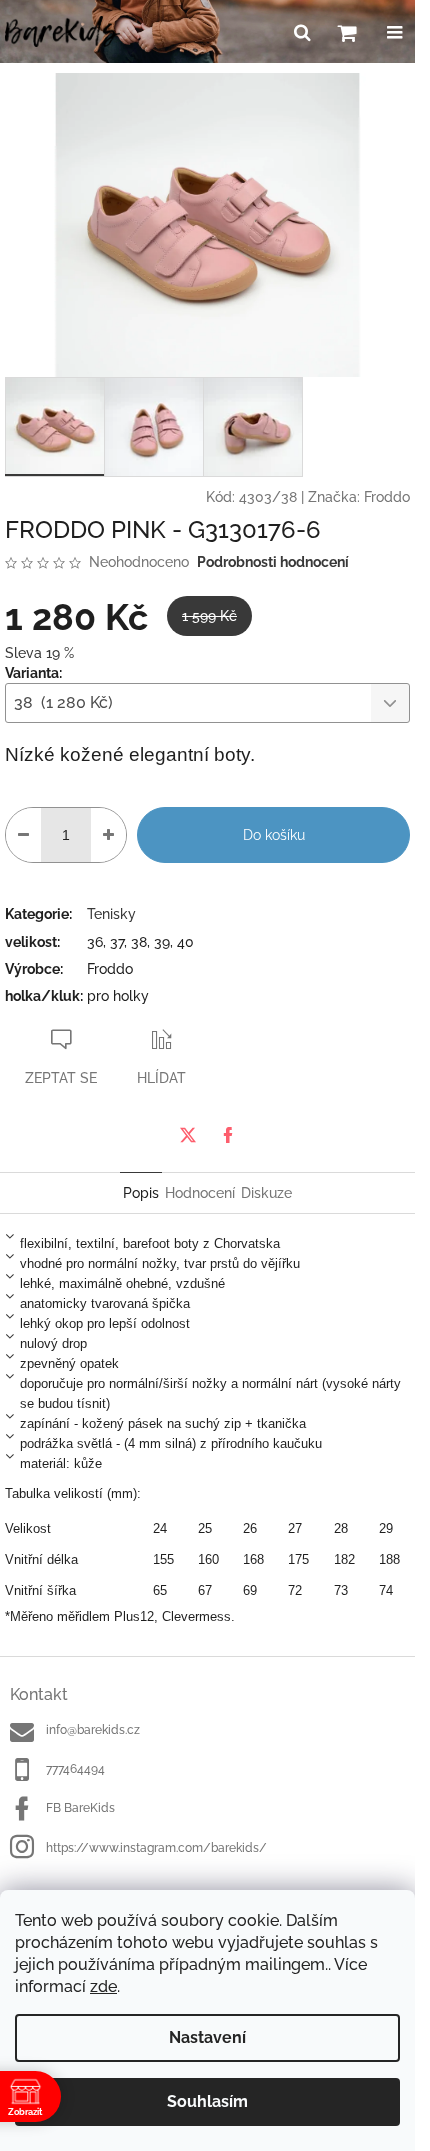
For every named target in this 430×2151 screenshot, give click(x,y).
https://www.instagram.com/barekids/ (156, 1848)
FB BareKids (80, 1808)
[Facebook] (228, 1135)
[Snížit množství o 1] (23, 835)
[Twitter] (188, 1135)
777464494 (75, 1769)
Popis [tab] (141, 1193)
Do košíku (274, 835)
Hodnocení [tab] (200, 1193)
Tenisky (111, 914)
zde (103, 1986)
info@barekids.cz (93, 1730)
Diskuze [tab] (266, 1193)
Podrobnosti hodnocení (273, 562)
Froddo (387, 497)
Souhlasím (207, 2101)
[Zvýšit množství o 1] (108, 835)
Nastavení (207, 2037)
